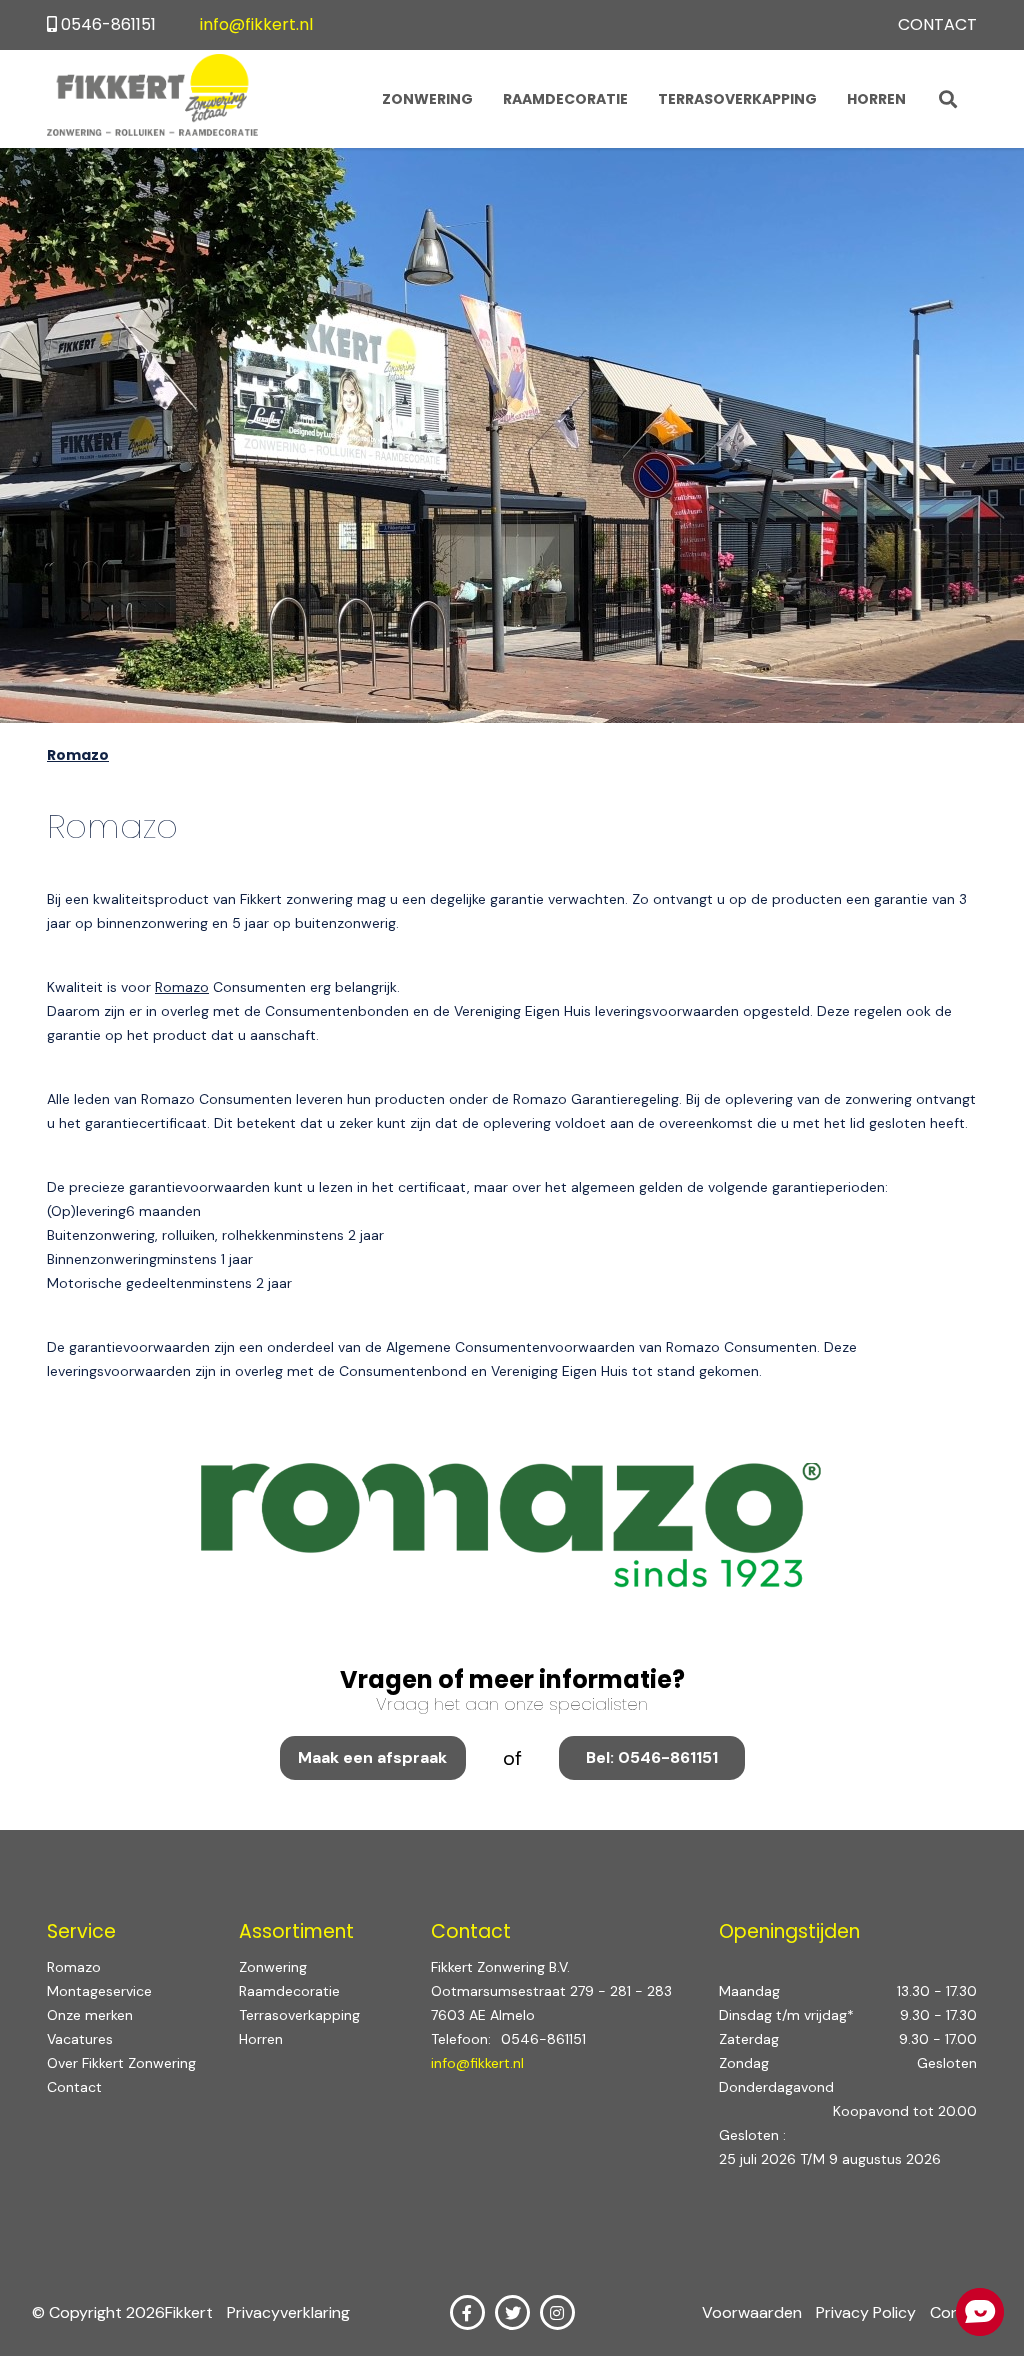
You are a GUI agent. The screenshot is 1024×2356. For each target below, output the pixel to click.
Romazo (182, 987)
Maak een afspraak (372, 1757)
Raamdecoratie (565, 99)
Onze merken (90, 2015)
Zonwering (427, 99)
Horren (876, 99)
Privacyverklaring (288, 2312)
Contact (937, 24)
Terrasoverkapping (737, 99)
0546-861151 (108, 24)
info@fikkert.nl (256, 24)
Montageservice (99, 1991)
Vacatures (80, 2039)
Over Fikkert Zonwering (121, 2063)
